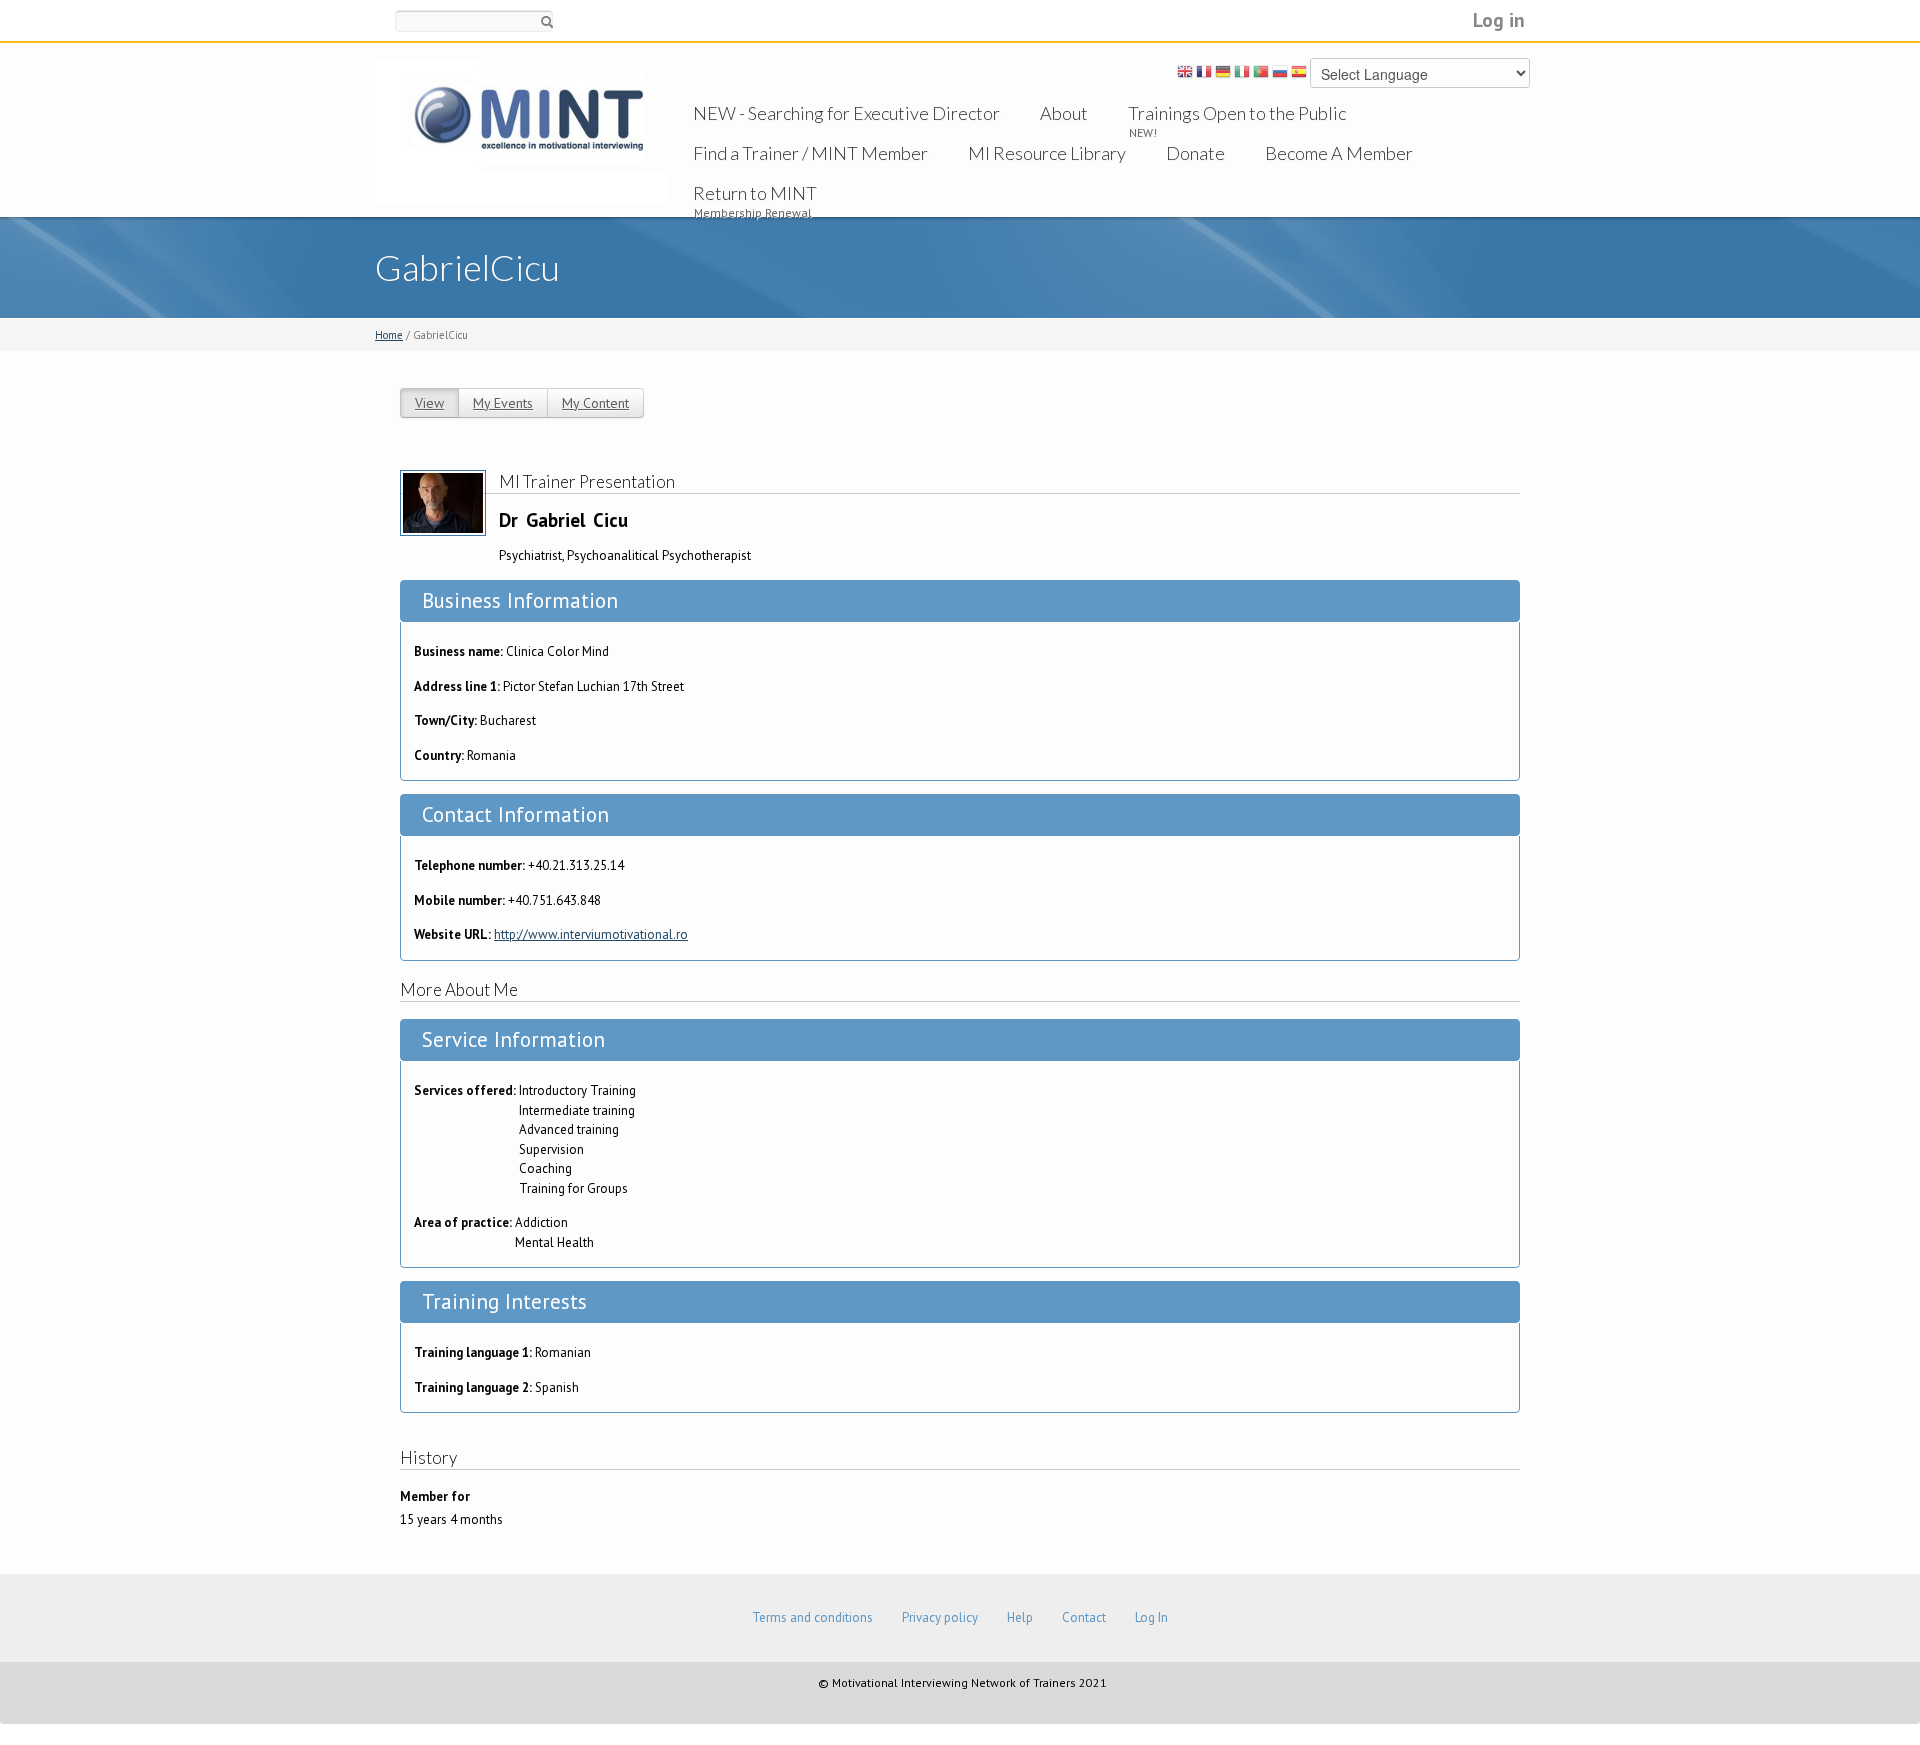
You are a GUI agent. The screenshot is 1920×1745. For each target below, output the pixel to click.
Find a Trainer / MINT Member (810, 153)
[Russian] (1280, 75)
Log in (1499, 19)
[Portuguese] (1261, 75)
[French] (1204, 75)
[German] (1223, 75)
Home (389, 335)
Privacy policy (940, 1617)
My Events (503, 403)
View (429, 403)
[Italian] (1242, 75)
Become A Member (1339, 153)
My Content (595, 403)
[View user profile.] (443, 501)
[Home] (521, 131)
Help (1020, 1617)
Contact (1084, 1617)
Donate (1195, 153)
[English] (1185, 75)
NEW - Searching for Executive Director (846, 113)
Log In (1151, 1617)
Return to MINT (755, 193)
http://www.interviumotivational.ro (591, 934)
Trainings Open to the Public (1237, 113)
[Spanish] (1299, 75)
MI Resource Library (1047, 153)
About (1064, 113)
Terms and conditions (812, 1617)
